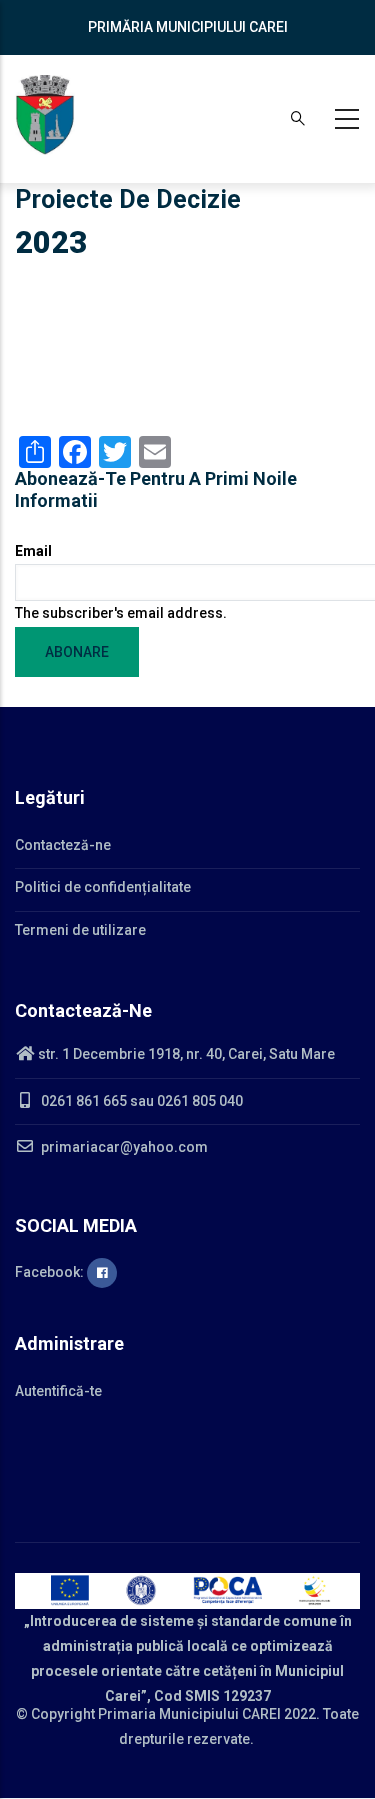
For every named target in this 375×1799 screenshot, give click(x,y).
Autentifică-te (58, 1391)
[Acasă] (45, 115)
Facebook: (51, 1272)
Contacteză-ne (63, 845)
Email (33, 551)
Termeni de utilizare (80, 930)
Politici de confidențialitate (103, 887)
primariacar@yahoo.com (123, 1147)
